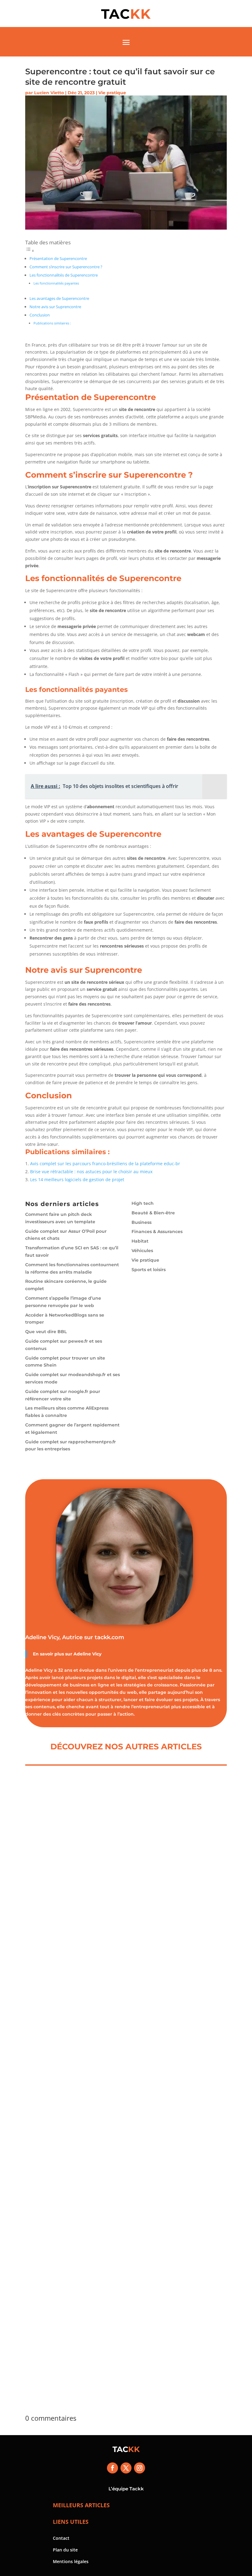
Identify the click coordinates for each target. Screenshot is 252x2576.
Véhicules (142, 1251)
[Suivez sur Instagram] (140, 2468)
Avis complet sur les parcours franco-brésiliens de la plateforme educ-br (105, 1164)
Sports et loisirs (149, 1270)
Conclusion (40, 315)
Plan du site (65, 2550)
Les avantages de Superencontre (59, 299)
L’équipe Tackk (126, 2489)
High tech (143, 1203)
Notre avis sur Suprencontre (55, 307)
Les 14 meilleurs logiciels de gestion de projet (77, 1179)
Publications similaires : (52, 323)
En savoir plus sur (53, 1654)
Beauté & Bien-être (153, 1213)
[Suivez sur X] (126, 2468)
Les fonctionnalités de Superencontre (64, 275)
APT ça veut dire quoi (66, 2338)
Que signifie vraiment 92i (72, 2133)
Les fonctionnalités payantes (56, 283)
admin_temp (53, 1939)
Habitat (140, 1241)
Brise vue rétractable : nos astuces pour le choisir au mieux (91, 1172)
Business (142, 1222)
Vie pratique (112, 93)
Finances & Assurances (157, 1232)
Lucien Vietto (49, 93)
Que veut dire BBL (46, 1332)
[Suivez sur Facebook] (112, 2468)
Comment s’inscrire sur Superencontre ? (66, 267)
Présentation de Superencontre (58, 259)
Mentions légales (71, 2561)
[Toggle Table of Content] (30, 251)
